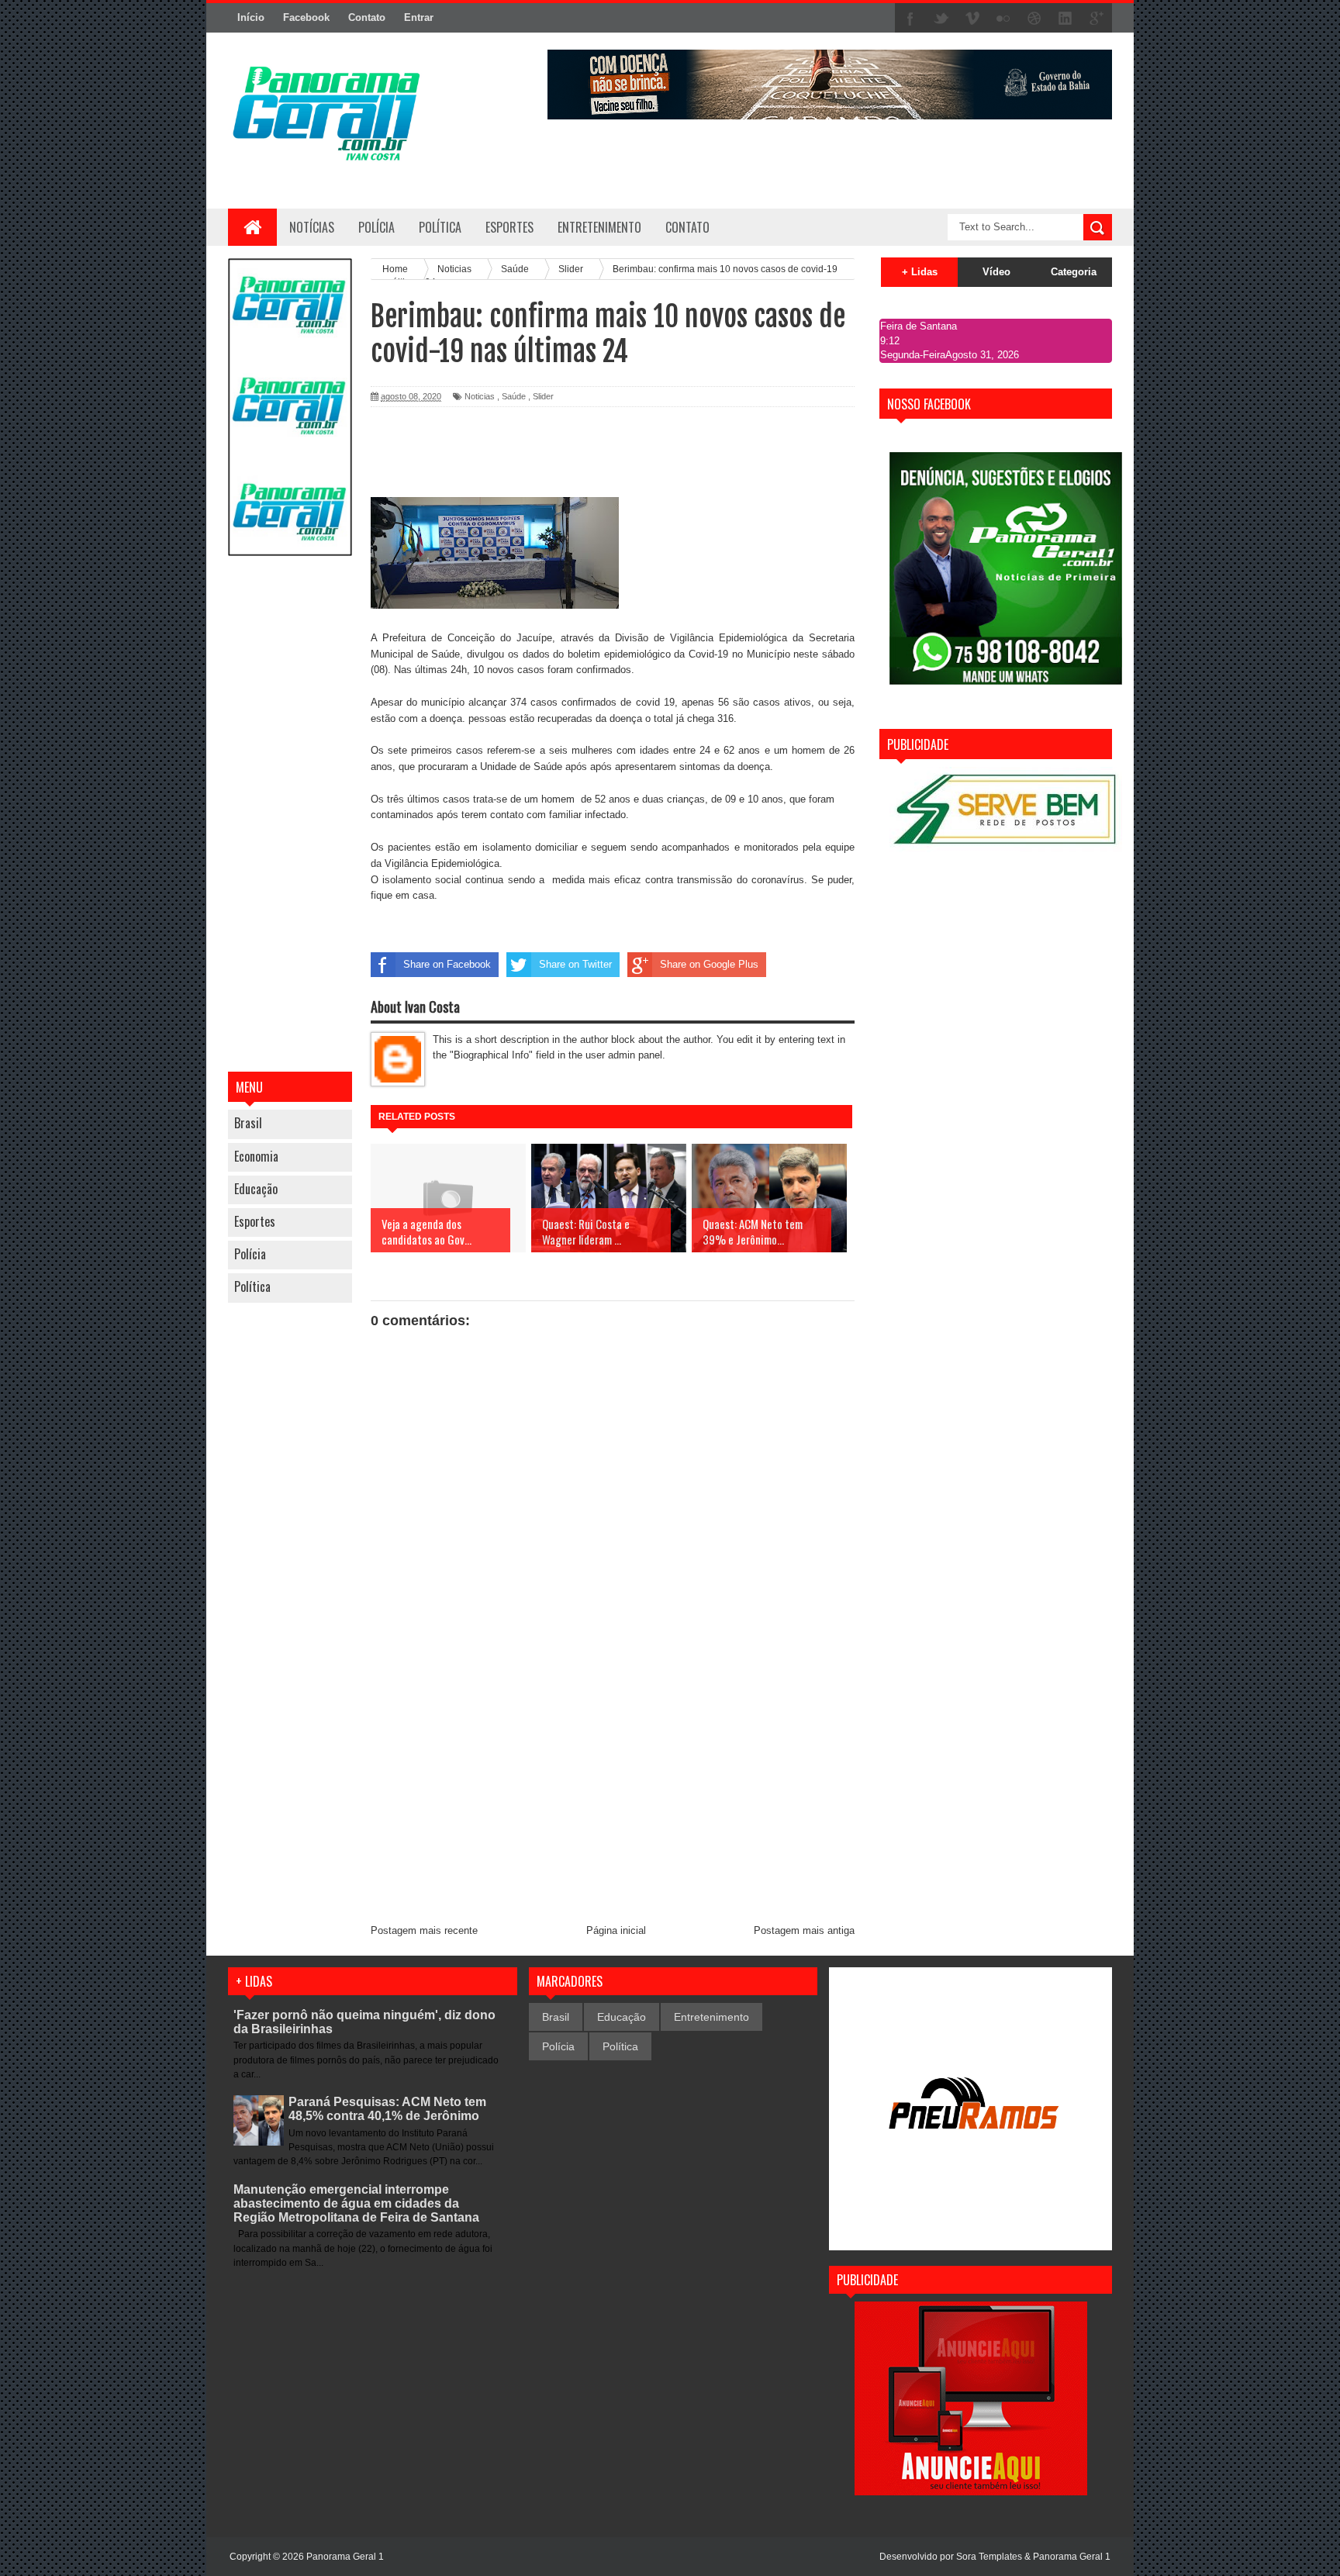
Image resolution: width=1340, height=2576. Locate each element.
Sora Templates (989, 2557)
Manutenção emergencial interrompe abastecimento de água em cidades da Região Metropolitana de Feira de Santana (356, 2203)
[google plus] (1097, 19)
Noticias (480, 396)
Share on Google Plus (709, 964)
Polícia (376, 227)
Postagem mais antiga (804, 1930)
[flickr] (1003, 19)
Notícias (312, 227)
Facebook (306, 17)
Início (251, 17)
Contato (367, 17)
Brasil (248, 1123)
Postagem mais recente (424, 1930)
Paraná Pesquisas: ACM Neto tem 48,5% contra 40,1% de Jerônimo (387, 2109)
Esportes (255, 1221)
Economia (256, 1156)
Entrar (419, 17)
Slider (543, 396)
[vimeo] (972, 19)
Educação (256, 1189)
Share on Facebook (447, 964)
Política (252, 1286)
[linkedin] (1065, 19)
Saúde (514, 396)
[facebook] (910, 19)
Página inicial (616, 1930)
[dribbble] (1034, 19)
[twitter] (941, 19)
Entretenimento (711, 2017)
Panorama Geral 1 (1072, 2557)
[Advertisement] (290, 816)
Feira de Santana (919, 326)
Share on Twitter (575, 964)
